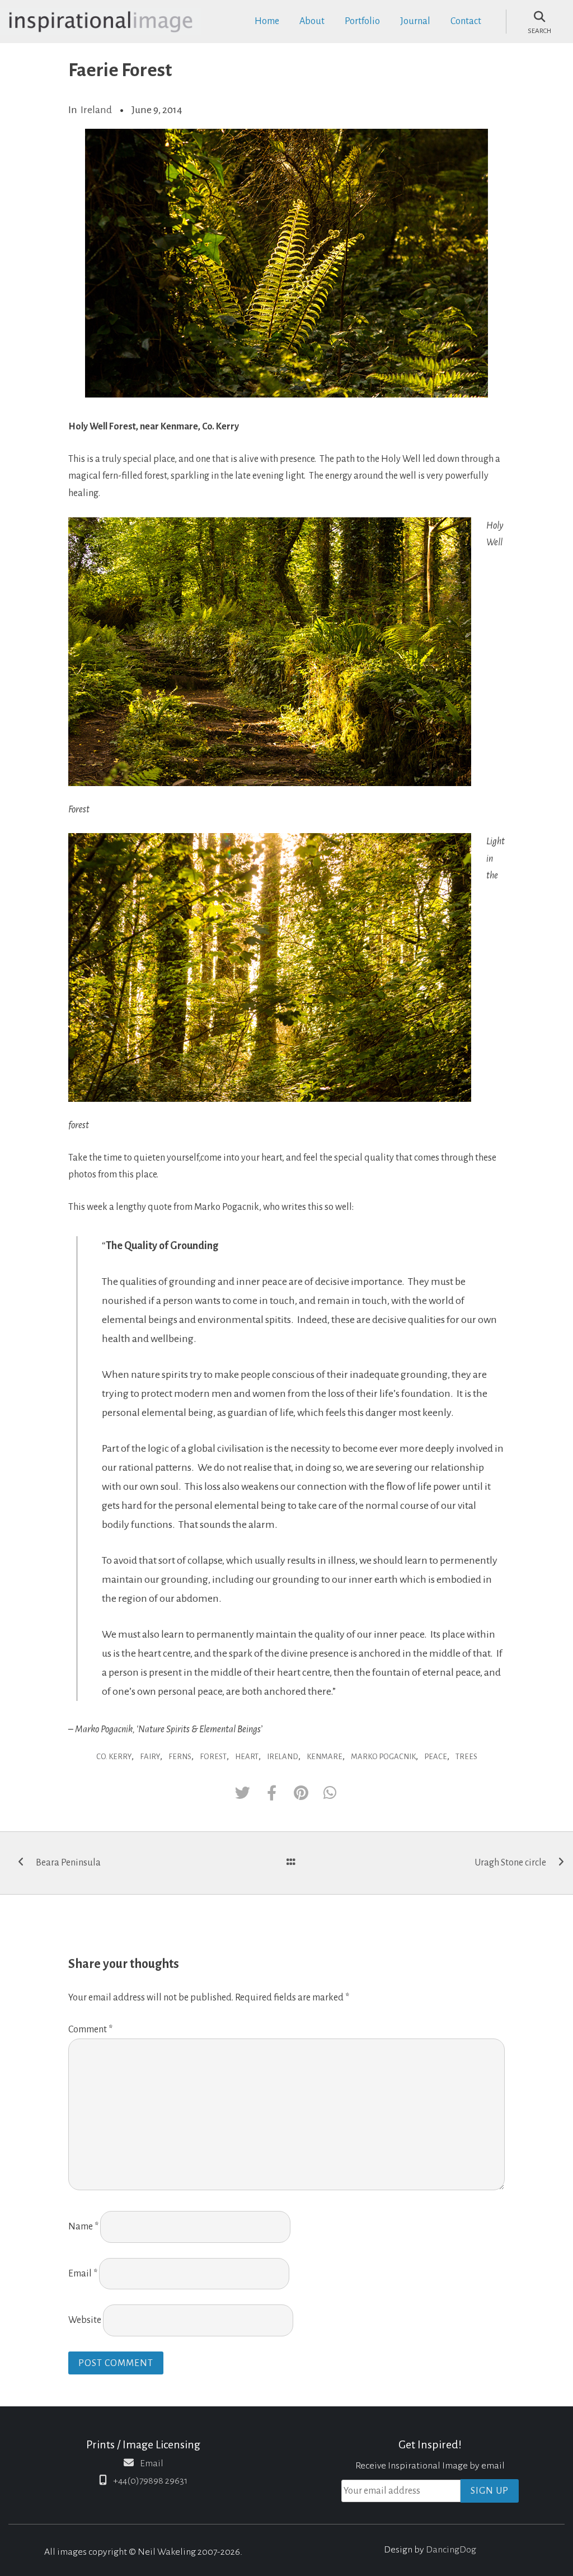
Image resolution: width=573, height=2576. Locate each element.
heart (247, 1757)
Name (83, 2227)
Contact (466, 21)
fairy (150, 1757)
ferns (180, 1757)
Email (83, 2274)
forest (213, 1757)
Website (85, 2320)
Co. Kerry (114, 1757)
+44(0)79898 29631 (150, 2481)
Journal (415, 21)
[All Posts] (291, 1863)
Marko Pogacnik (383, 1757)
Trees (466, 1757)
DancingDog (451, 2550)
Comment (90, 2030)
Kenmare (325, 1757)
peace (436, 1757)
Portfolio (362, 21)
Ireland (96, 110)
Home (267, 21)
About (312, 21)
